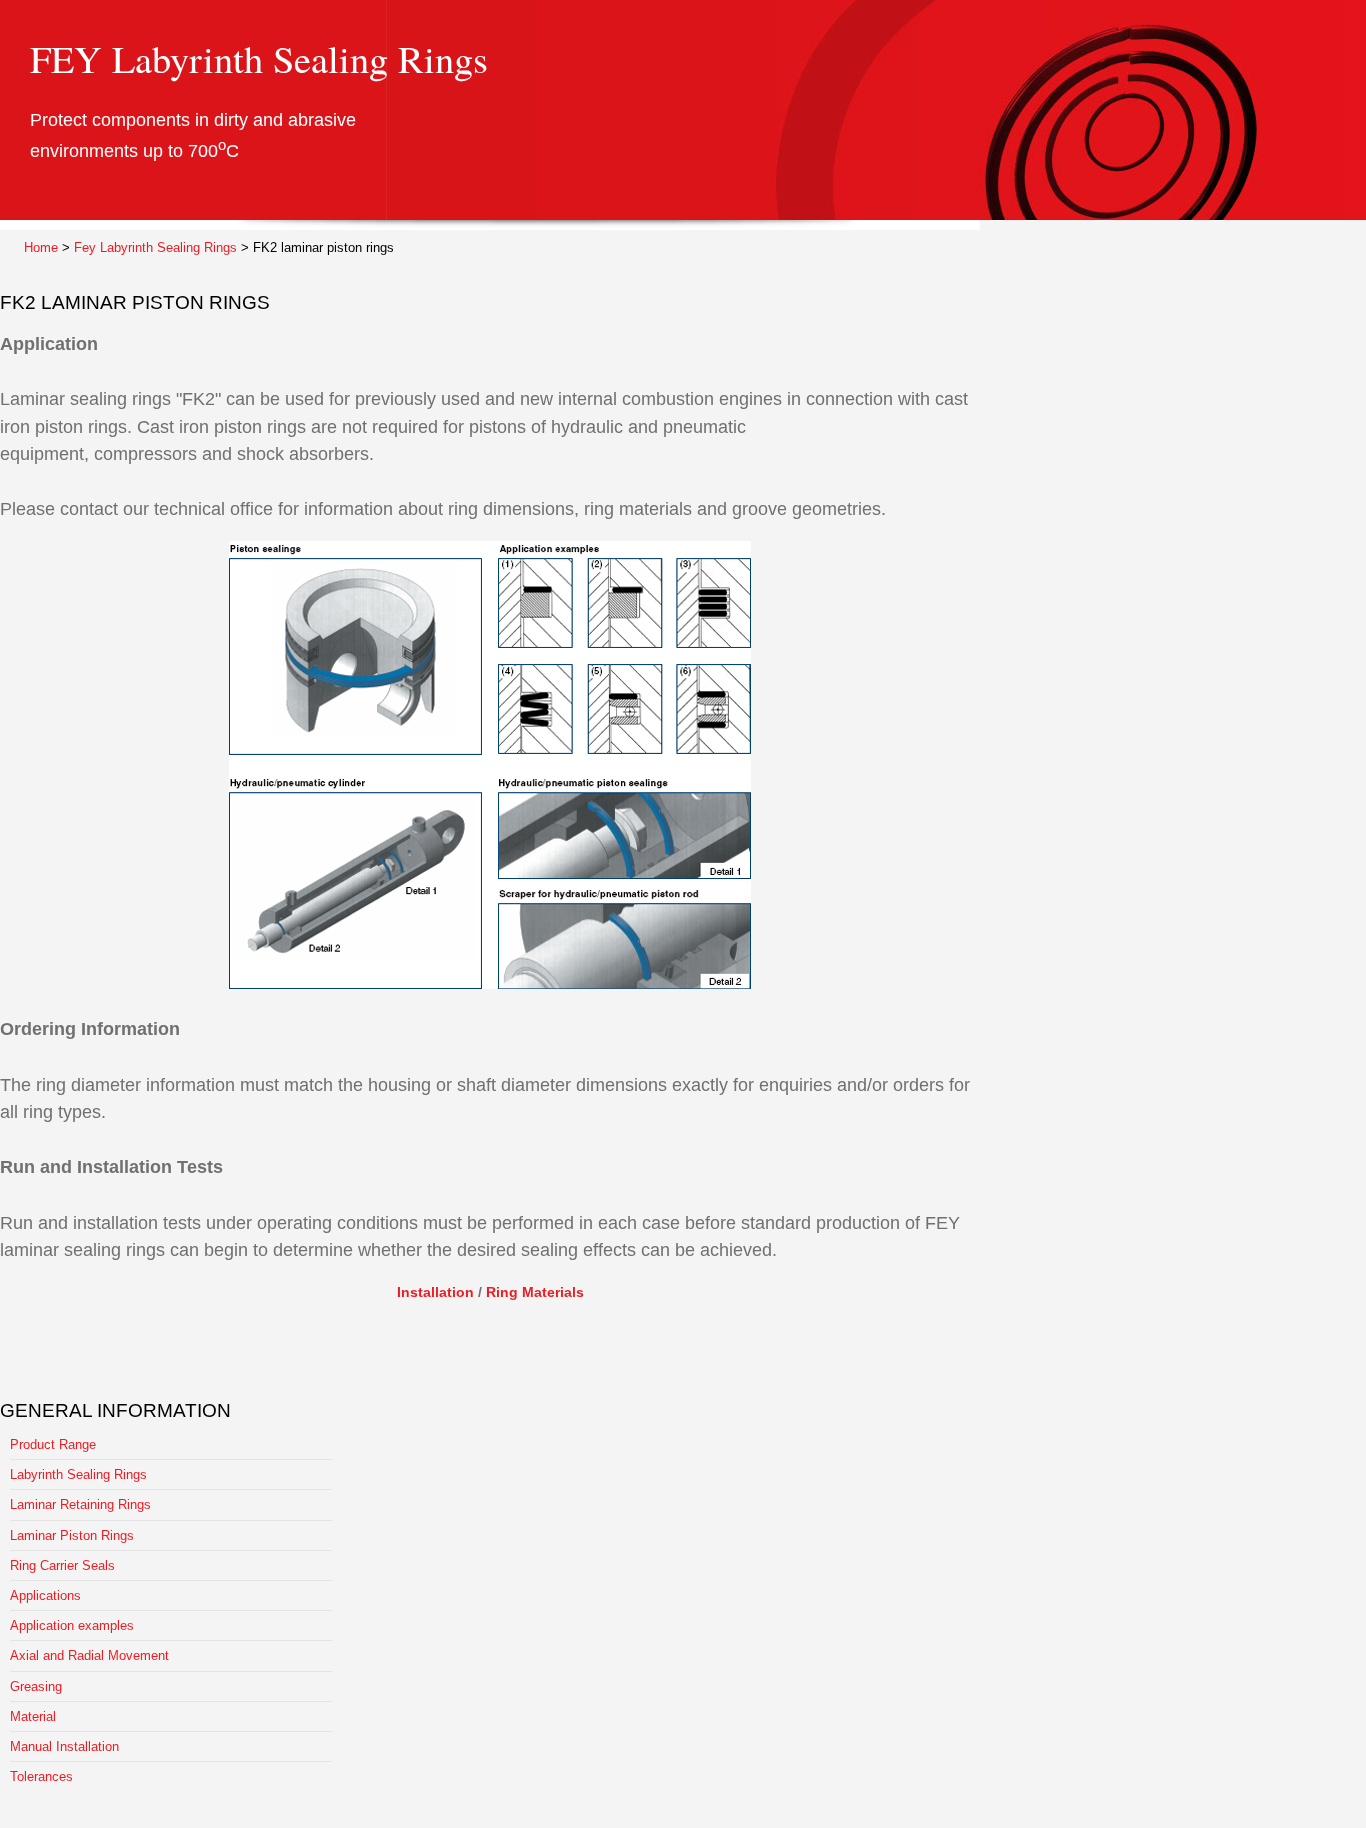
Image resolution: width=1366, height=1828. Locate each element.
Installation (435, 1292)
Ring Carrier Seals (62, 1565)
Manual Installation (64, 1746)
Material (33, 1716)
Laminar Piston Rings (72, 1535)
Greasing (36, 1686)
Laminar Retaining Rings (80, 1504)
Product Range (53, 1444)
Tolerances (41, 1776)
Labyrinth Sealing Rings (78, 1474)
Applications (45, 1595)
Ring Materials (535, 1292)
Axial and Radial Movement (89, 1655)
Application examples (72, 1625)
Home (41, 247)
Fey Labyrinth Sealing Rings (155, 247)
